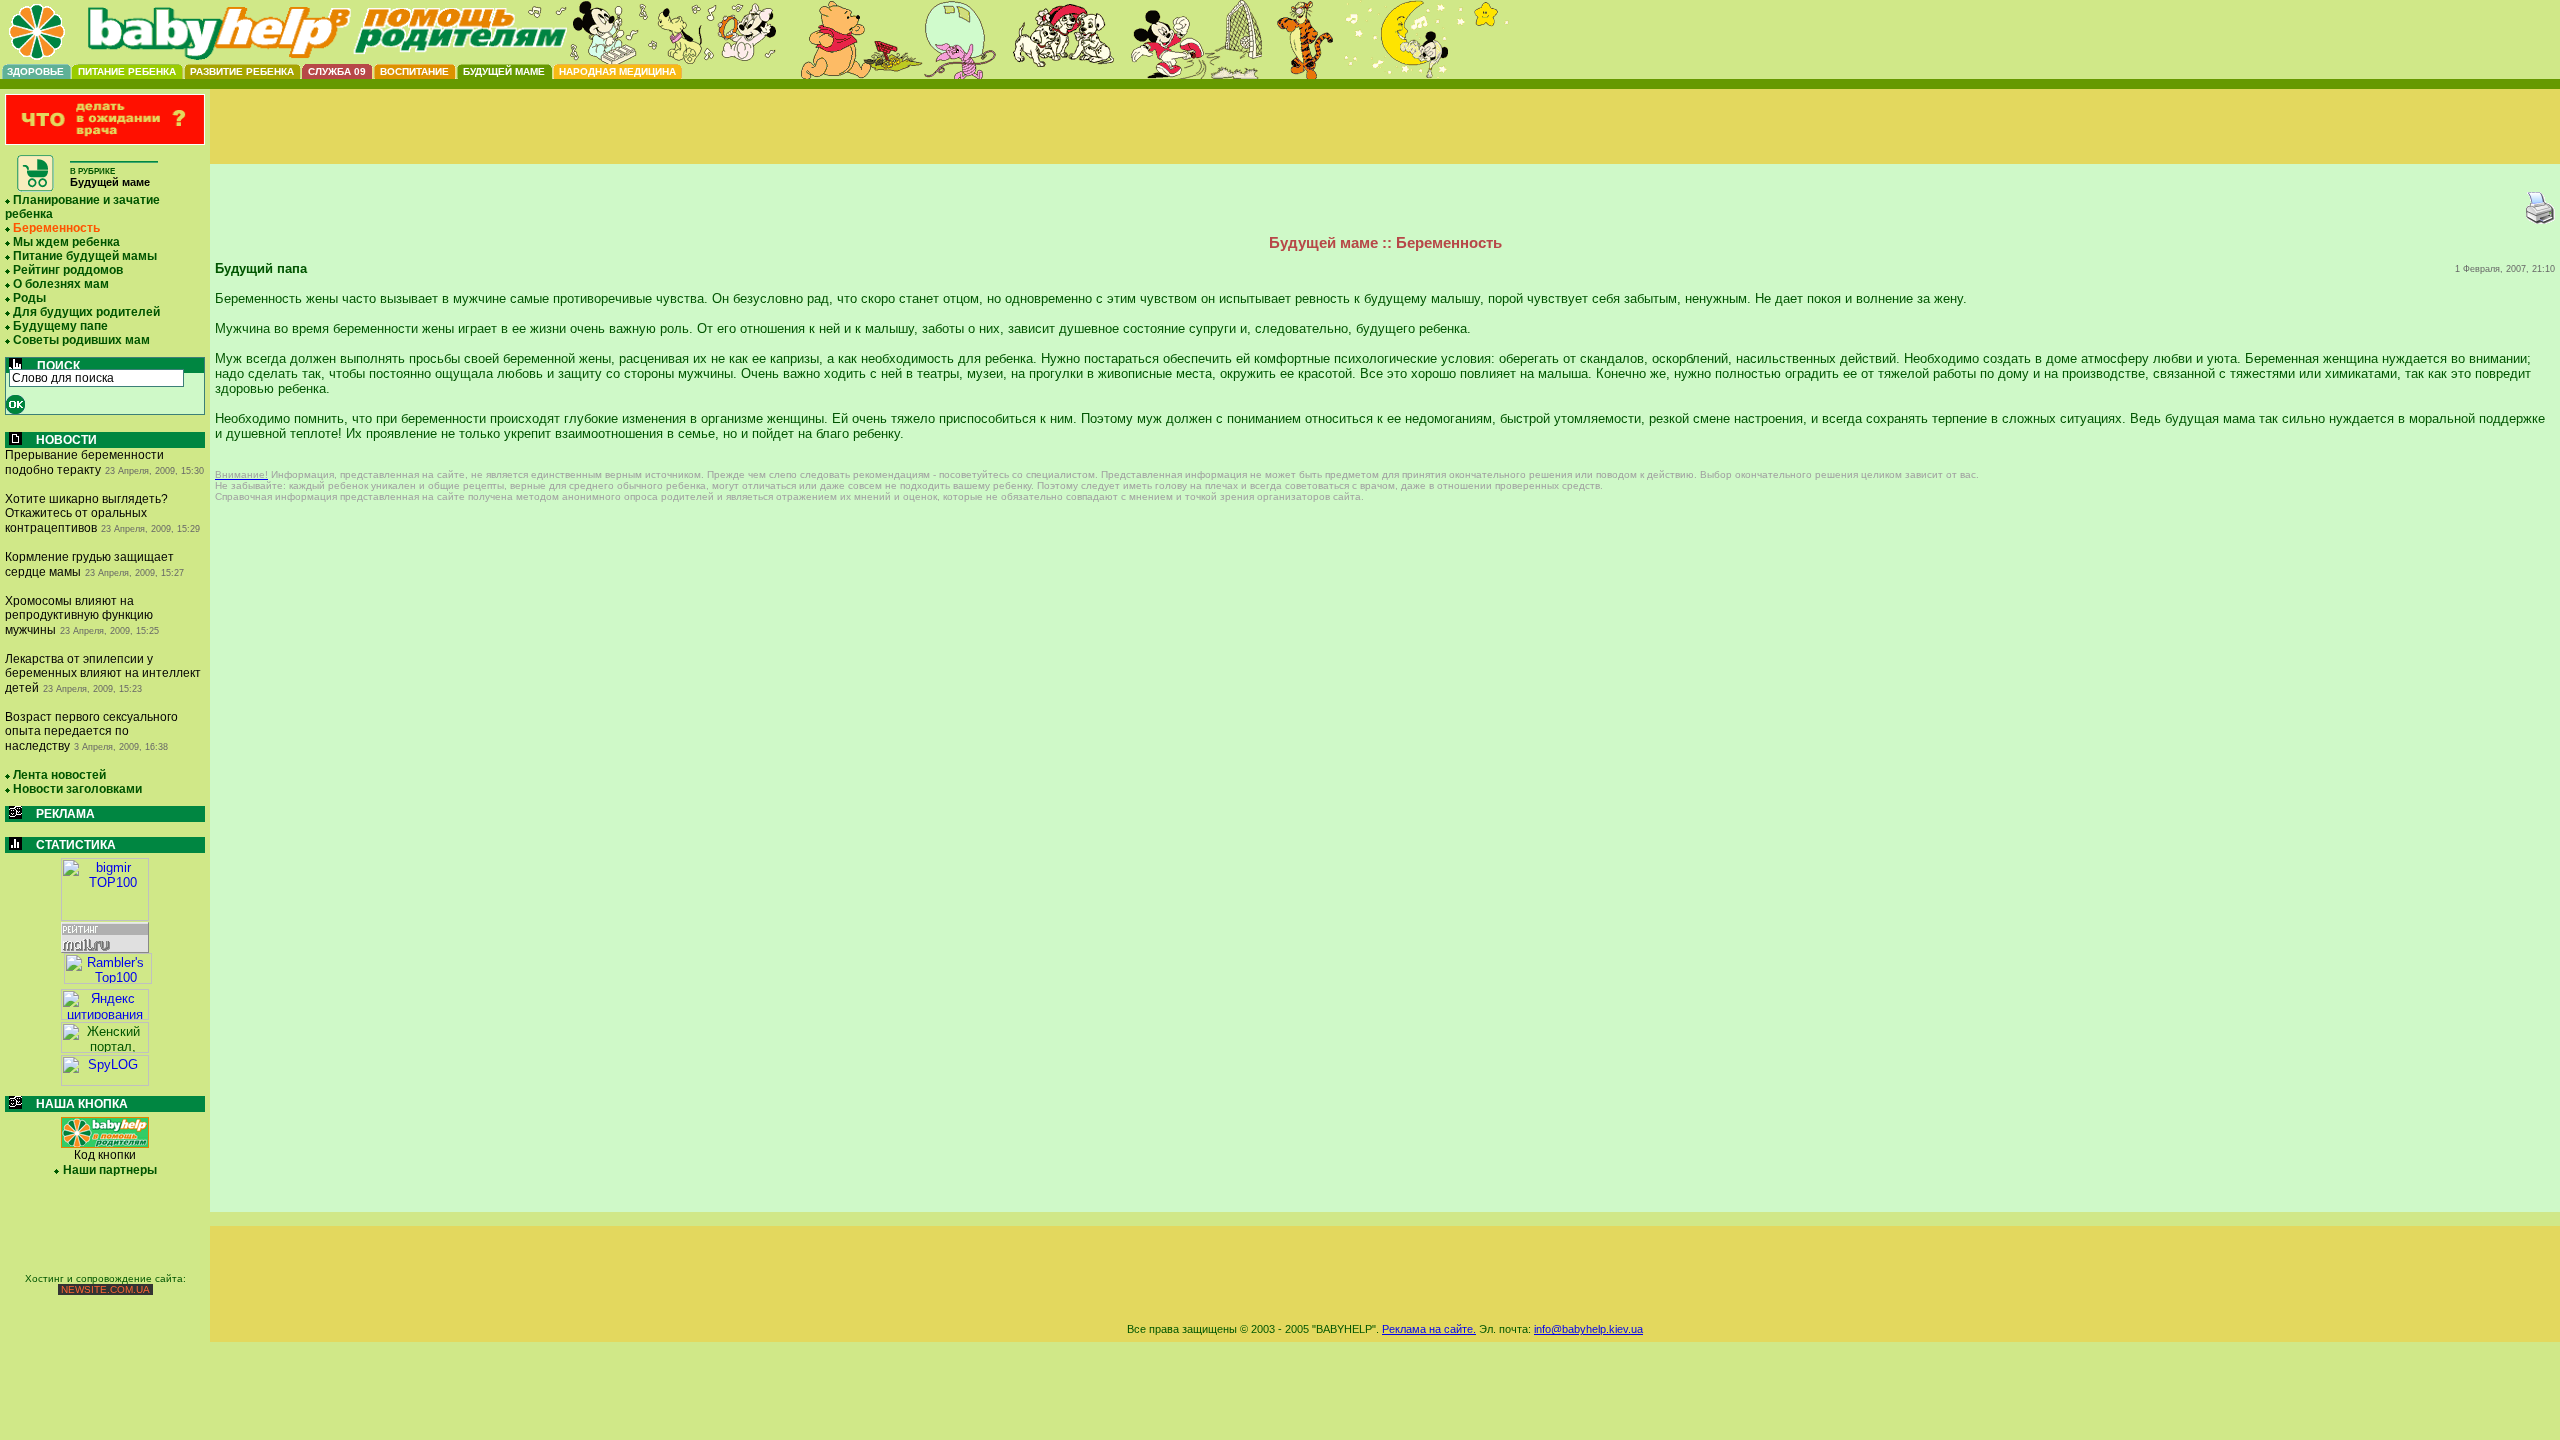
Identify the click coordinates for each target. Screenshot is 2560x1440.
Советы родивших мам (81, 340)
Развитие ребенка (242, 71)
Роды (29, 298)
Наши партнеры (110, 1170)
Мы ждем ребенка (66, 242)
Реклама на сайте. (1429, 1329)
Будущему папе (60, 326)
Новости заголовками (77, 789)
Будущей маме (504, 71)
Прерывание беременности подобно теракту (84, 462)
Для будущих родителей (86, 312)
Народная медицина (617, 71)
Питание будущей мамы (85, 256)
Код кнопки (105, 1155)
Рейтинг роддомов (68, 270)
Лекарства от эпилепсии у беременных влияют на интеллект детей (103, 673)
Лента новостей (59, 775)
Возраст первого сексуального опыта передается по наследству (91, 731)
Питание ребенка (127, 71)
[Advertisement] (1385, 143)
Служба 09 (337, 71)
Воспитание (414, 71)
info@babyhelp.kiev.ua (1588, 1329)
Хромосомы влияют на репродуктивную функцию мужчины (79, 615)
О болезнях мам (61, 284)
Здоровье (35, 71)
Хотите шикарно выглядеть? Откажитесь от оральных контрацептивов (86, 513)
